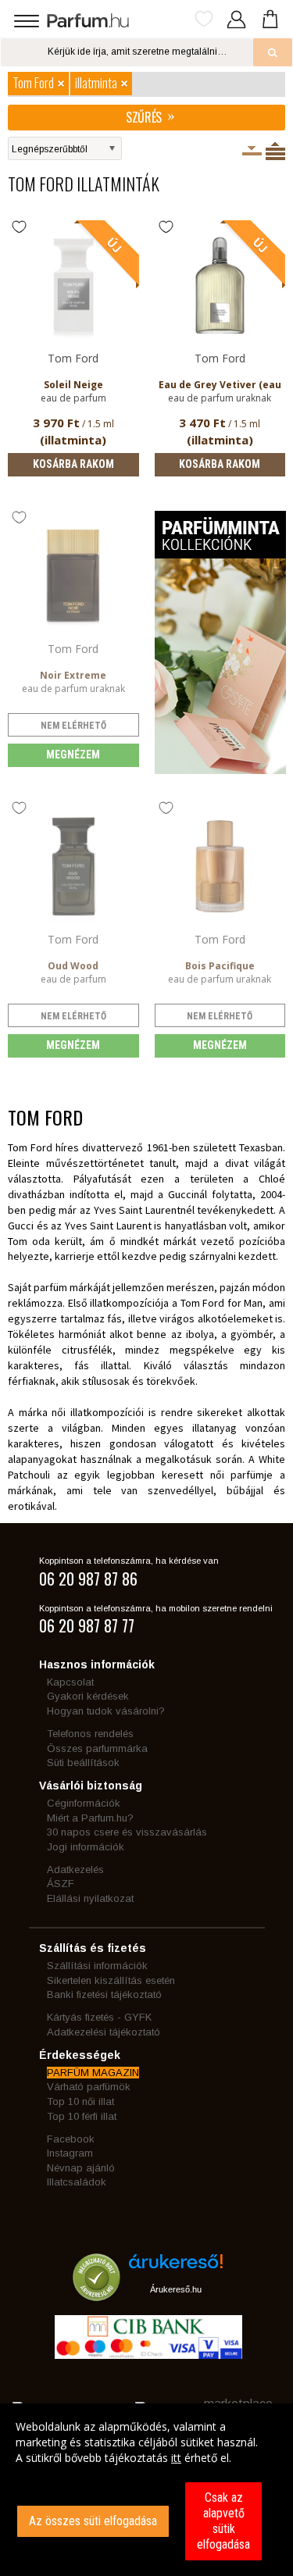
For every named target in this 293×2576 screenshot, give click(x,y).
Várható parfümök (89, 2087)
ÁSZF (61, 1884)
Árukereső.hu (176, 2289)
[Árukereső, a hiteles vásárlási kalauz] (96, 2294)
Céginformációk (84, 1803)
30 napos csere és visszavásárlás (127, 1832)
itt (176, 2458)
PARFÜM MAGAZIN (93, 2073)
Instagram (70, 2153)
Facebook (71, 2139)
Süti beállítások (83, 1763)
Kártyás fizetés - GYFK (99, 2017)
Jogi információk (86, 1847)
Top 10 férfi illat (82, 2116)
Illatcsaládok (77, 2182)
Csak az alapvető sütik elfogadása (223, 2521)
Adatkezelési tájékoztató (104, 2032)
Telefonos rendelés (90, 1734)
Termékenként (275, 151)
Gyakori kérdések (88, 1696)
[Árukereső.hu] (176, 2267)
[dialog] (146, 2490)
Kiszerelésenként (252, 151)
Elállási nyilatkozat (90, 1898)
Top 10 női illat (80, 2101)
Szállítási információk (97, 1966)
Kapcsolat (70, 1682)
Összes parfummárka (97, 1748)
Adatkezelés (75, 1870)
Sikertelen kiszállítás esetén (111, 1980)
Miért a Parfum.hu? (90, 1818)
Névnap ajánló (81, 2168)
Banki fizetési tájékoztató (104, 1994)
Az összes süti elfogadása (93, 2521)
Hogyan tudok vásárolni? (106, 1711)
